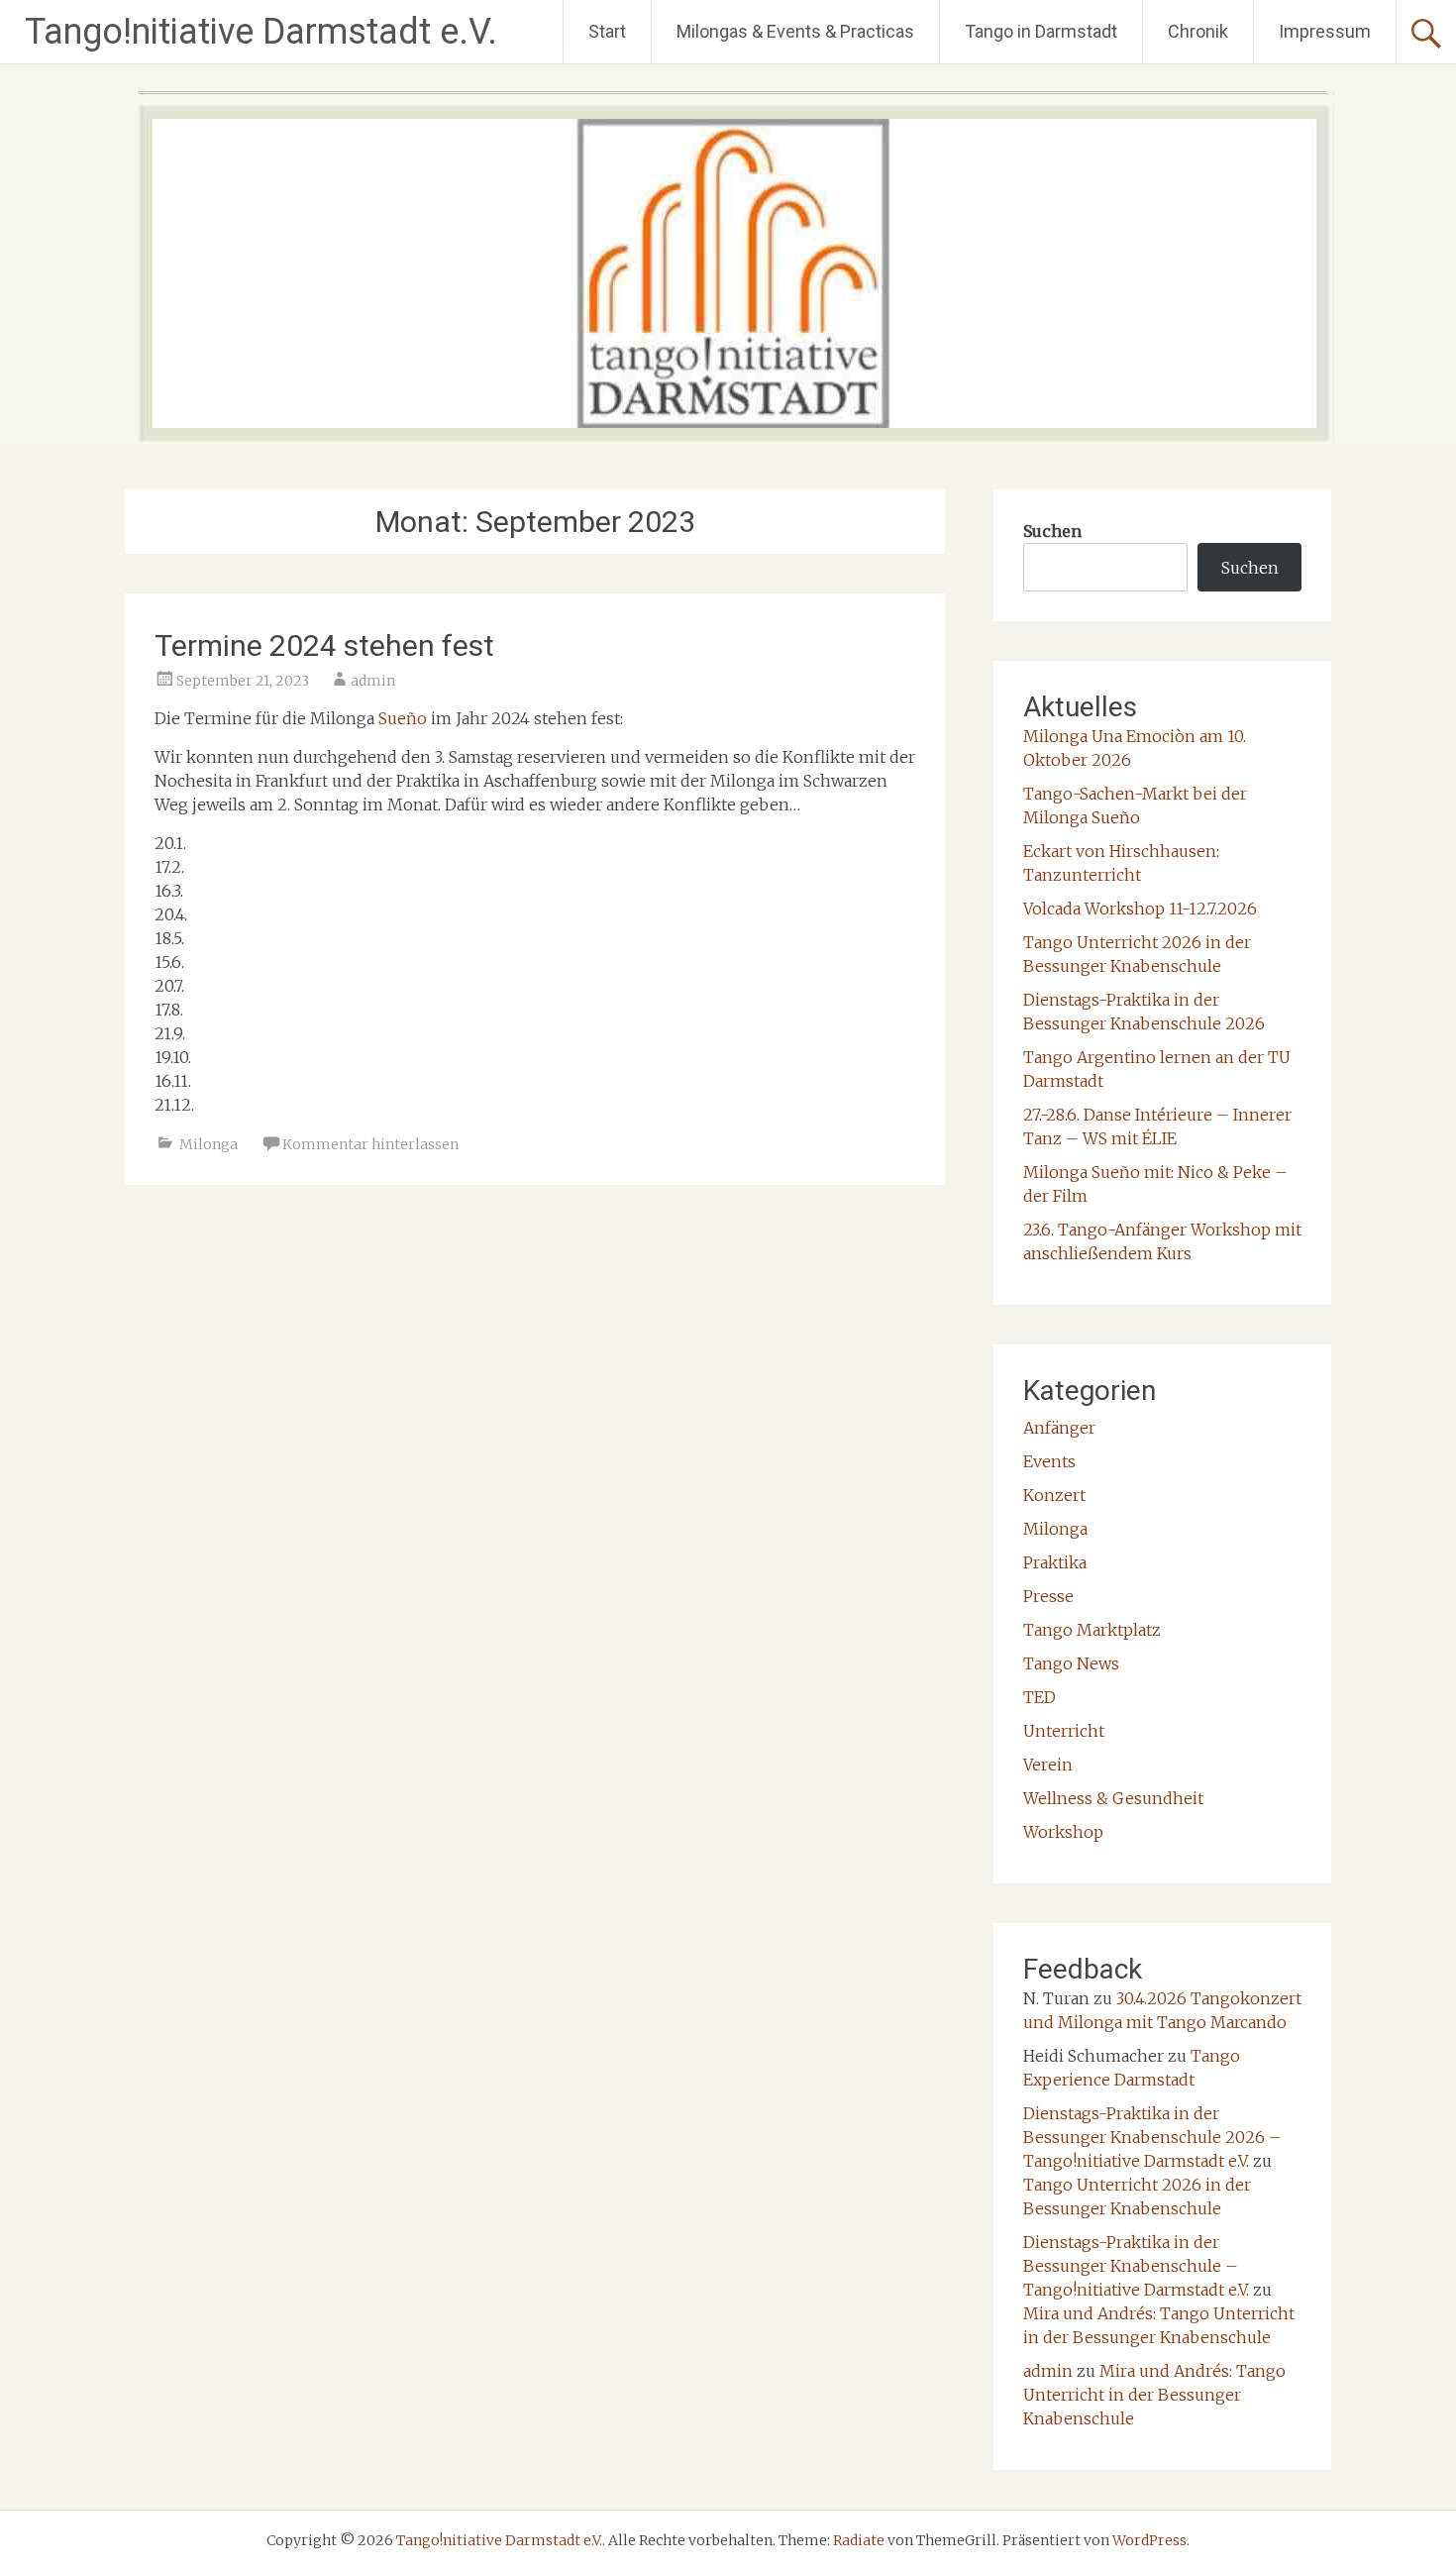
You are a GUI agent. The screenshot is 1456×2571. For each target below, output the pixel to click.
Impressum (1325, 31)
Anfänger (1059, 1428)
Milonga (208, 1144)
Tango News (1071, 1663)
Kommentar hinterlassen (370, 1144)
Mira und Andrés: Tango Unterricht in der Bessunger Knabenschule (1154, 2395)
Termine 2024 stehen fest (324, 645)
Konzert (1054, 1495)
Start (607, 31)
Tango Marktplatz (1092, 1630)
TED (1040, 1697)
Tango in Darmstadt (1041, 31)
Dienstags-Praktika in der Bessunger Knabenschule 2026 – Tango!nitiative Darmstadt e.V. (1152, 2137)
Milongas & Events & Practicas (795, 31)
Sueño (403, 718)
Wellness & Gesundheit (1113, 1798)
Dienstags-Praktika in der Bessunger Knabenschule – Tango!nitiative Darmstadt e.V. (1136, 2266)
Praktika (1055, 1562)
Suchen (1052, 531)
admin (373, 681)
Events (1049, 1461)
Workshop (1063, 1832)
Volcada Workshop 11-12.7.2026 (1140, 909)
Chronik (1198, 31)
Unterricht (1064, 1731)
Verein (1048, 1765)
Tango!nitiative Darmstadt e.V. (261, 32)
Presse (1048, 1596)
